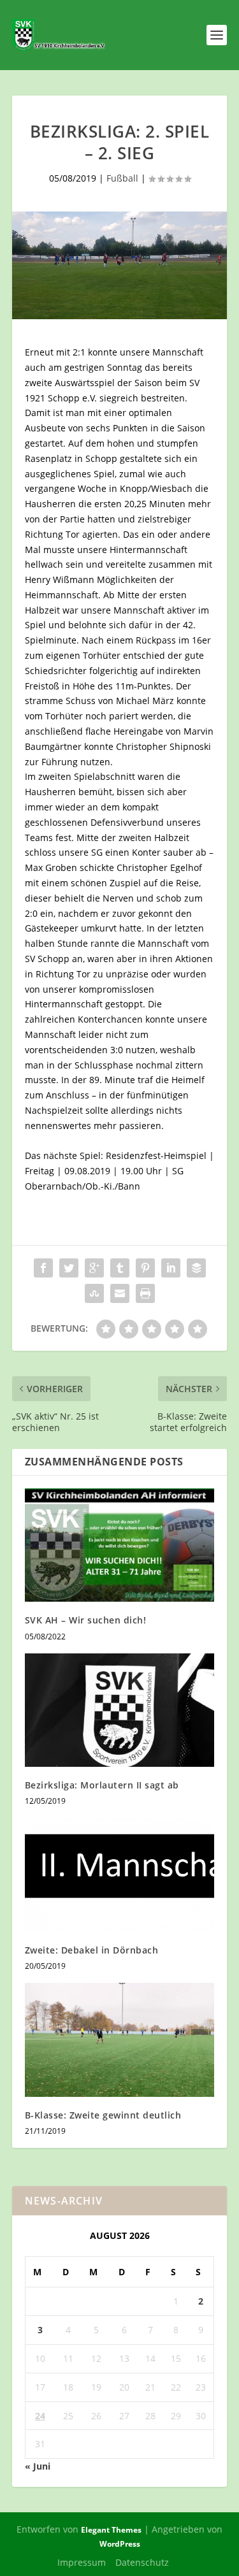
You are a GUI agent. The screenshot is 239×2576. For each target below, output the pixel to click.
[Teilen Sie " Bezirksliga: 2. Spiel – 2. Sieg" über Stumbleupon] (94, 1293)
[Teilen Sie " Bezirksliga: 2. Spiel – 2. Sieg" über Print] (145, 1293)
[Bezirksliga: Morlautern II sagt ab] (120, 1710)
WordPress (120, 2544)
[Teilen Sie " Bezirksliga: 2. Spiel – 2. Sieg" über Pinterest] (145, 1268)
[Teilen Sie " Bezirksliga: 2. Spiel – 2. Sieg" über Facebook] (43, 1268)
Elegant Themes (111, 2530)
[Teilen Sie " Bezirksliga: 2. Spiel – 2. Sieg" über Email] (120, 1293)
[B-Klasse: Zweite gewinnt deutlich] (120, 2040)
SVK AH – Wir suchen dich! (86, 1620)
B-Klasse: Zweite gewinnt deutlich (103, 2115)
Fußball (122, 178)
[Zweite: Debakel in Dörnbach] (120, 1875)
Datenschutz (142, 2562)
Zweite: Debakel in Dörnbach (92, 1950)
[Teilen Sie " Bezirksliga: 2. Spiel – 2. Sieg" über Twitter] (69, 1268)
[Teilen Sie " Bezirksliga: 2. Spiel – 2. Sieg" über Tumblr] (120, 1268)
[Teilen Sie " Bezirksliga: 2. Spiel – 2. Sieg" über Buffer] (196, 1268)
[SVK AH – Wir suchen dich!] (120, 1545)
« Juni (38, 2466)
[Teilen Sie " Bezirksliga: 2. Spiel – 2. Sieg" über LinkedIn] (171, 1268)
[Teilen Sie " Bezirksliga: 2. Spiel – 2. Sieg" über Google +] (94, 1268)
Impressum (82, 2562)
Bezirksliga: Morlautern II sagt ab (102, 1785)
